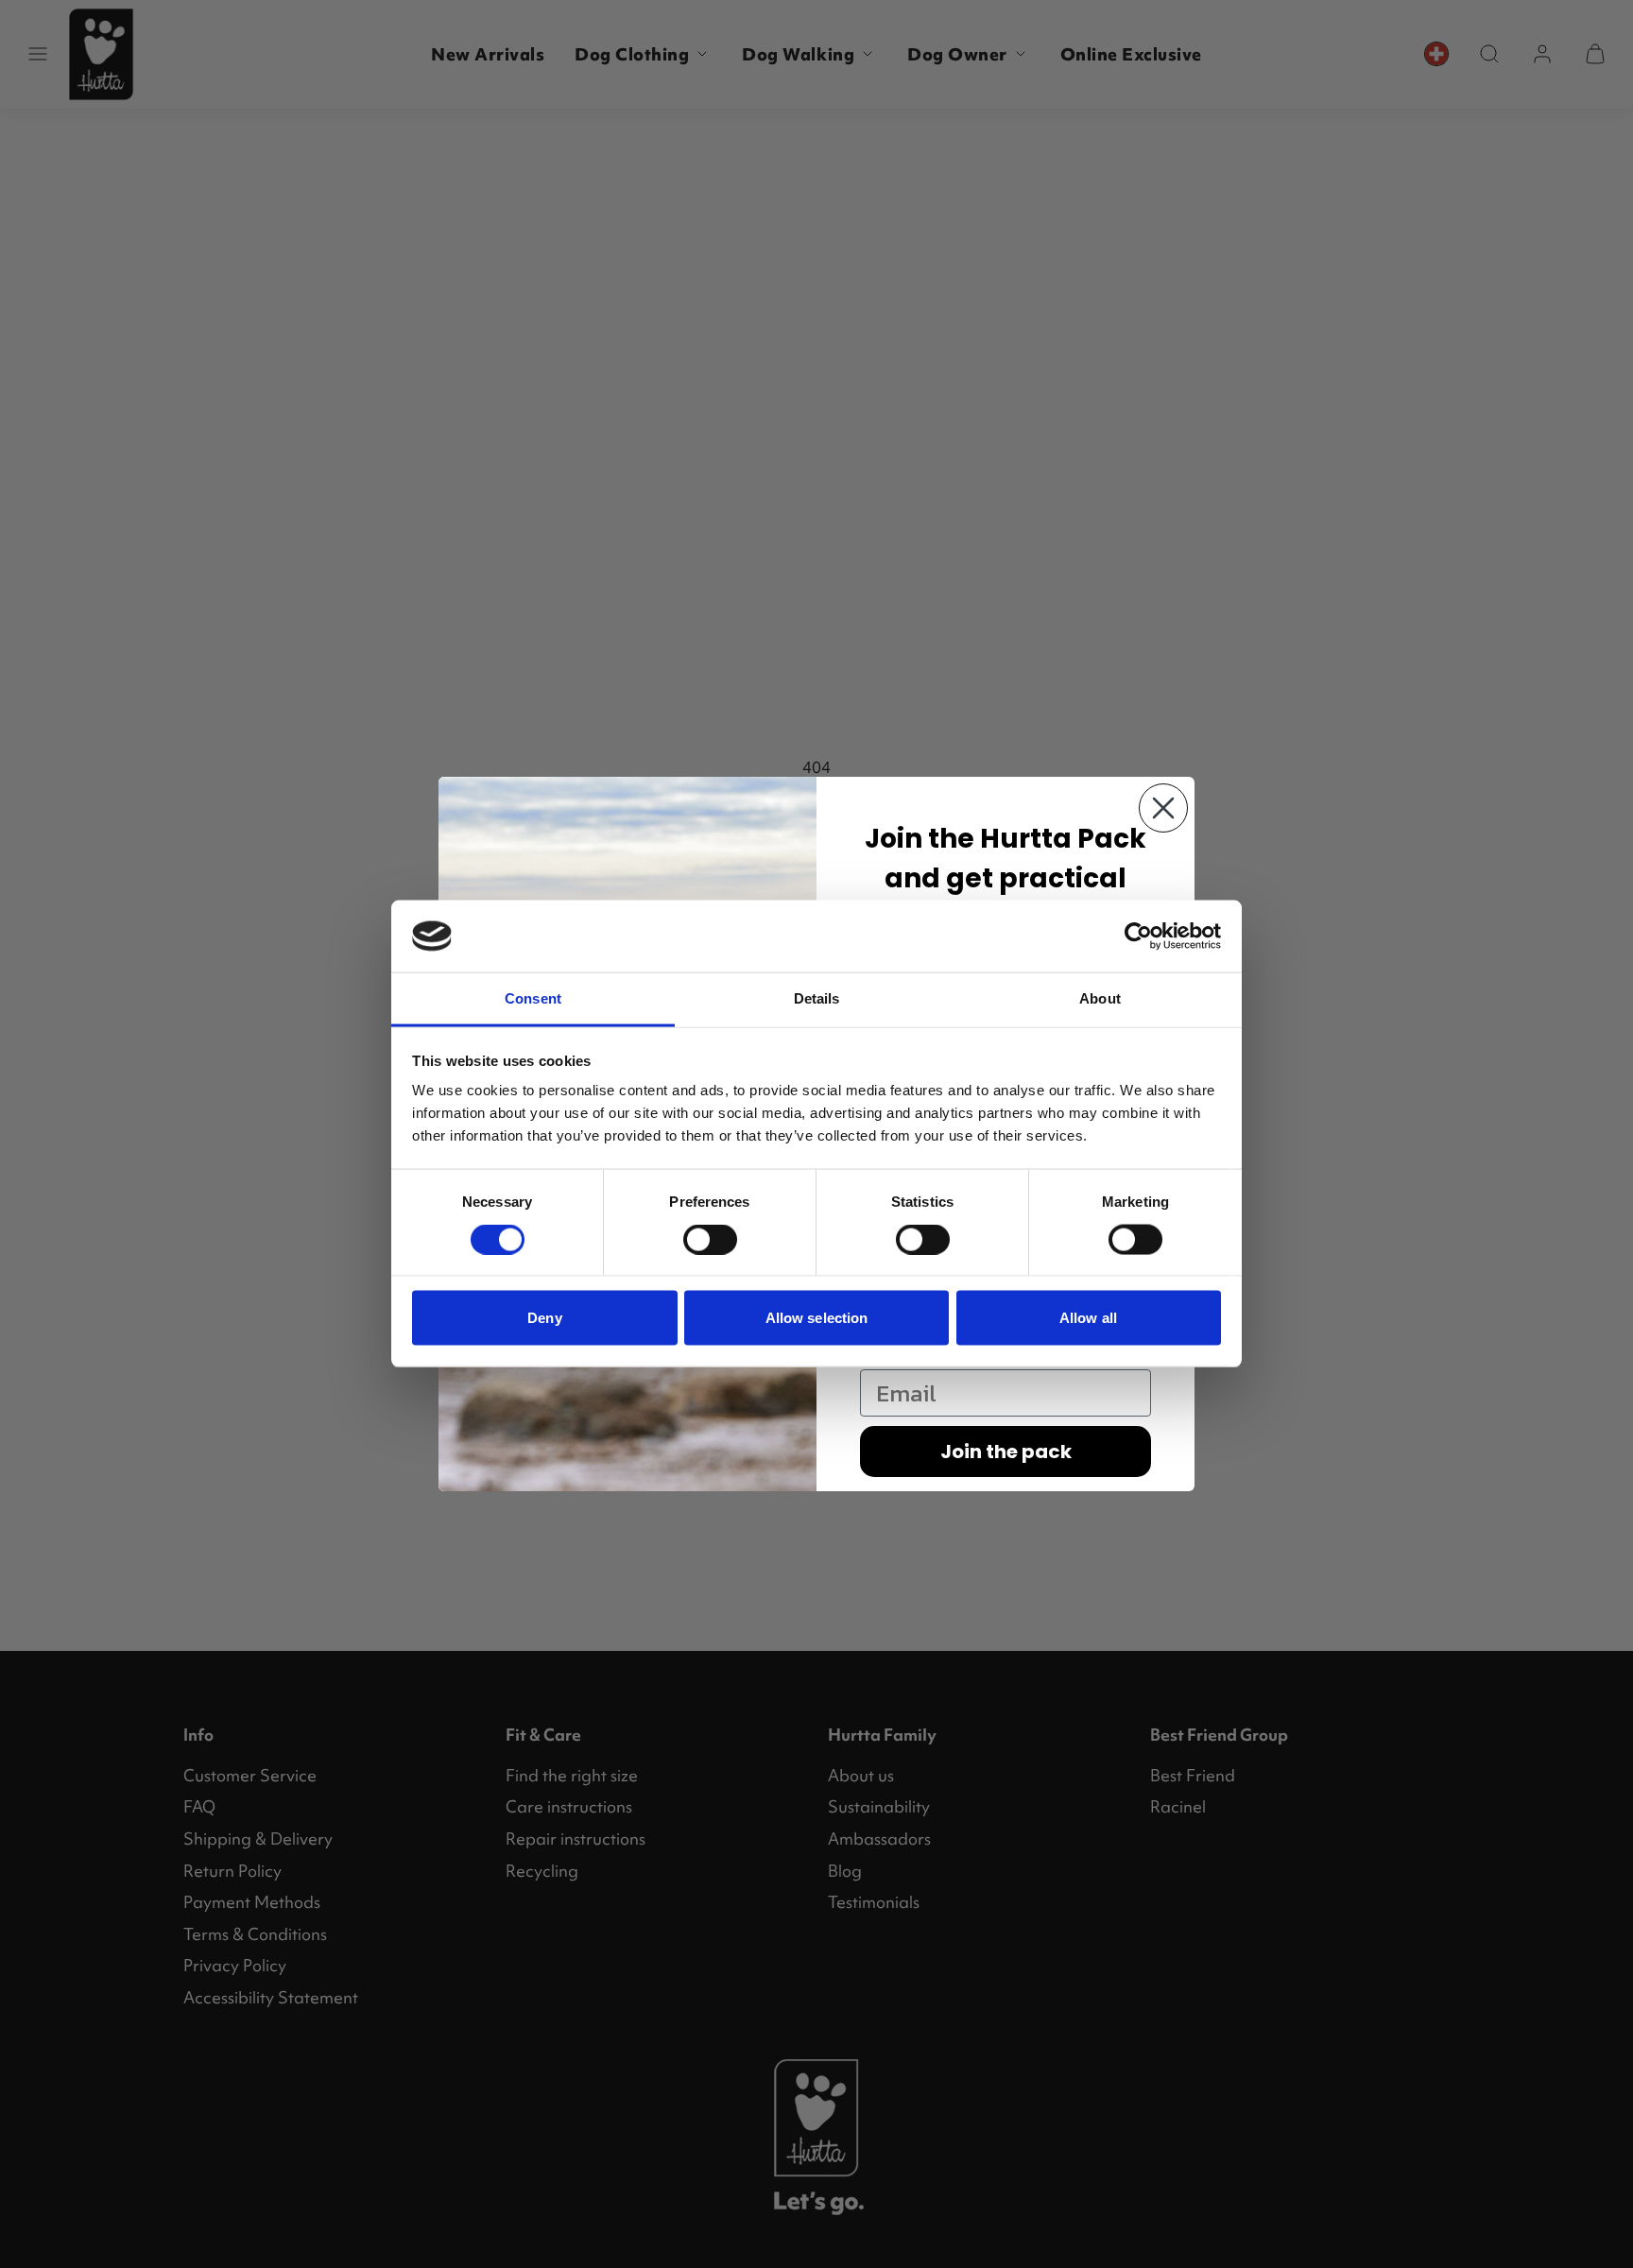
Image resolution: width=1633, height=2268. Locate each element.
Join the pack (1006, 1452)
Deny (544, 1318)
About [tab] (1100, 998)
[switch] (710, 1240)
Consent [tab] (533, 998)
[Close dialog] (1163, 808)
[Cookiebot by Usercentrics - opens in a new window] (1138, 936)
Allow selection (817, 1318)
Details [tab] (817, 998)
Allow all (1088, 1318)
